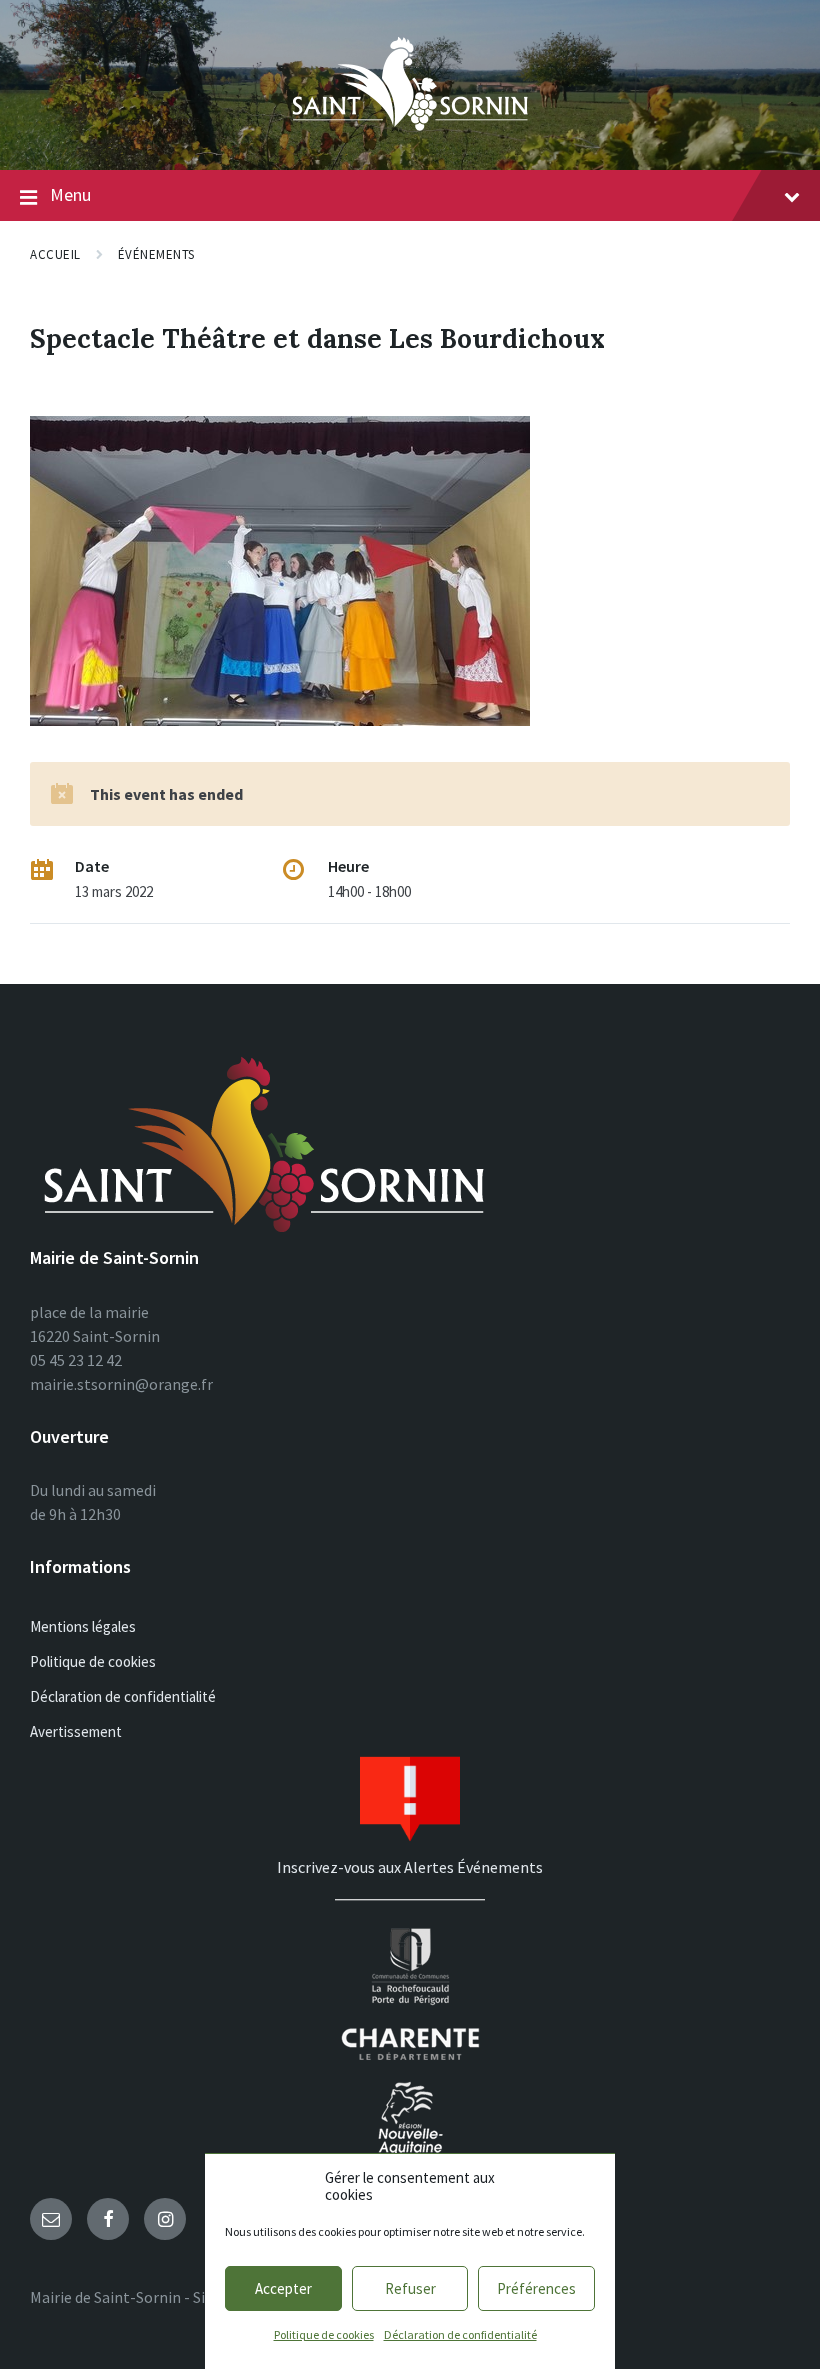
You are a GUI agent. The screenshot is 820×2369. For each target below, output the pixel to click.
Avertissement (76, 1731)
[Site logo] (410, 131)
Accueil (55, 254)
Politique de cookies (324, 2334)
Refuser (410, 2288)
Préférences (536, 2288)
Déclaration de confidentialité (460, 2334)
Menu (70, 194)
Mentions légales (83, 1626)
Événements (156, 254)
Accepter (283, 2288)
